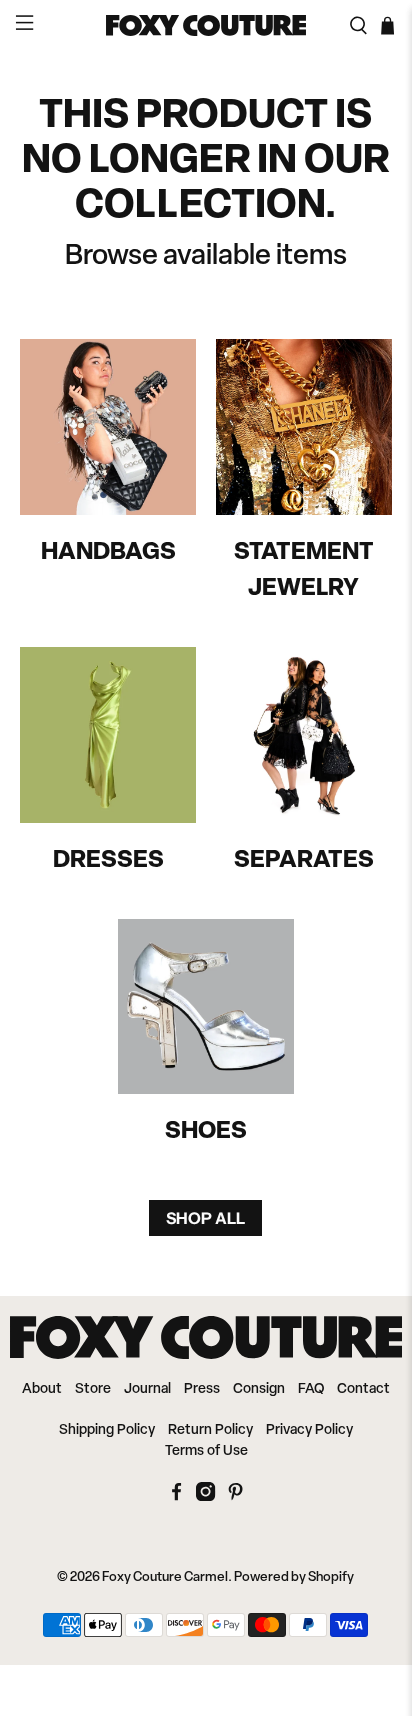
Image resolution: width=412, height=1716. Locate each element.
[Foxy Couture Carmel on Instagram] (205, 1497)
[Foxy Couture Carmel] (206, 26)
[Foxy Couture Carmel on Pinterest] (235, 1497)
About (42, 1389)
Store (93, 1389)
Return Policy (210, 1430)
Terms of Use (206, 1451)
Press (202, 1389)
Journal (147, 1389)
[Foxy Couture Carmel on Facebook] (176, 1497)
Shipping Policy (107, 1430)
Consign (259, 1389)
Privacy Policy (309, 1430)
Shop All (205, 1218)
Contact (363, 1389)
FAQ (311, 1389)
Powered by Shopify (294, 1577)
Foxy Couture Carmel (165, 1577)
